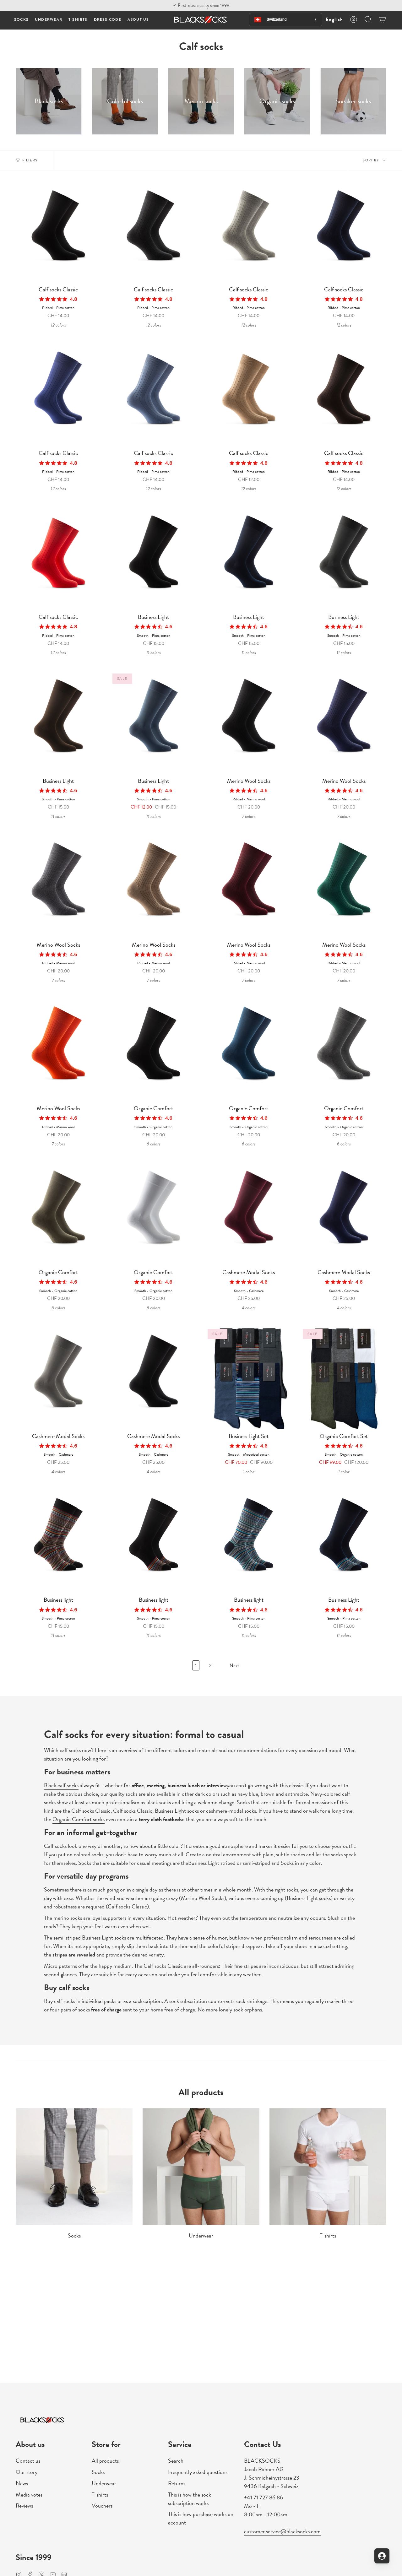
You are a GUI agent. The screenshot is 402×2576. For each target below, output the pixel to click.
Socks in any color (301, 1863)
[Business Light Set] (249, 1378)
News (22, 2483)
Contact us (28, 2461)
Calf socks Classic (91, 1811)
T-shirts (100, 2495)
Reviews (24, 2506)
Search (176, 2461)
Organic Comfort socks (79, 1819)
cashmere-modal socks (231, 1811)
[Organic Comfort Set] (344, 1378)
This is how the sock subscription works (190, 2499)
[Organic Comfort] (153, 1050)
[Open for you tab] (382, 2556)
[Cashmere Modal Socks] (249, 1214)
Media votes (29, 2495)
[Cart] (383, 19)
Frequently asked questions (198, 2472)
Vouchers (102, 2506)
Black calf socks (61, 1785)
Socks (98, 2472)
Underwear (104, 2483)
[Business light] (58, 1542)
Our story (27, 2472)
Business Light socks (177, 1811)
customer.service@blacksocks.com (282, 2531)
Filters (30, 160)
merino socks (68, 1918)
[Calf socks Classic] (58, 232)
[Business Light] (153, 559)
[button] (21, 20)
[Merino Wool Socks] (249, 723)
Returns (177, 2483)
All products (105, 2461)
